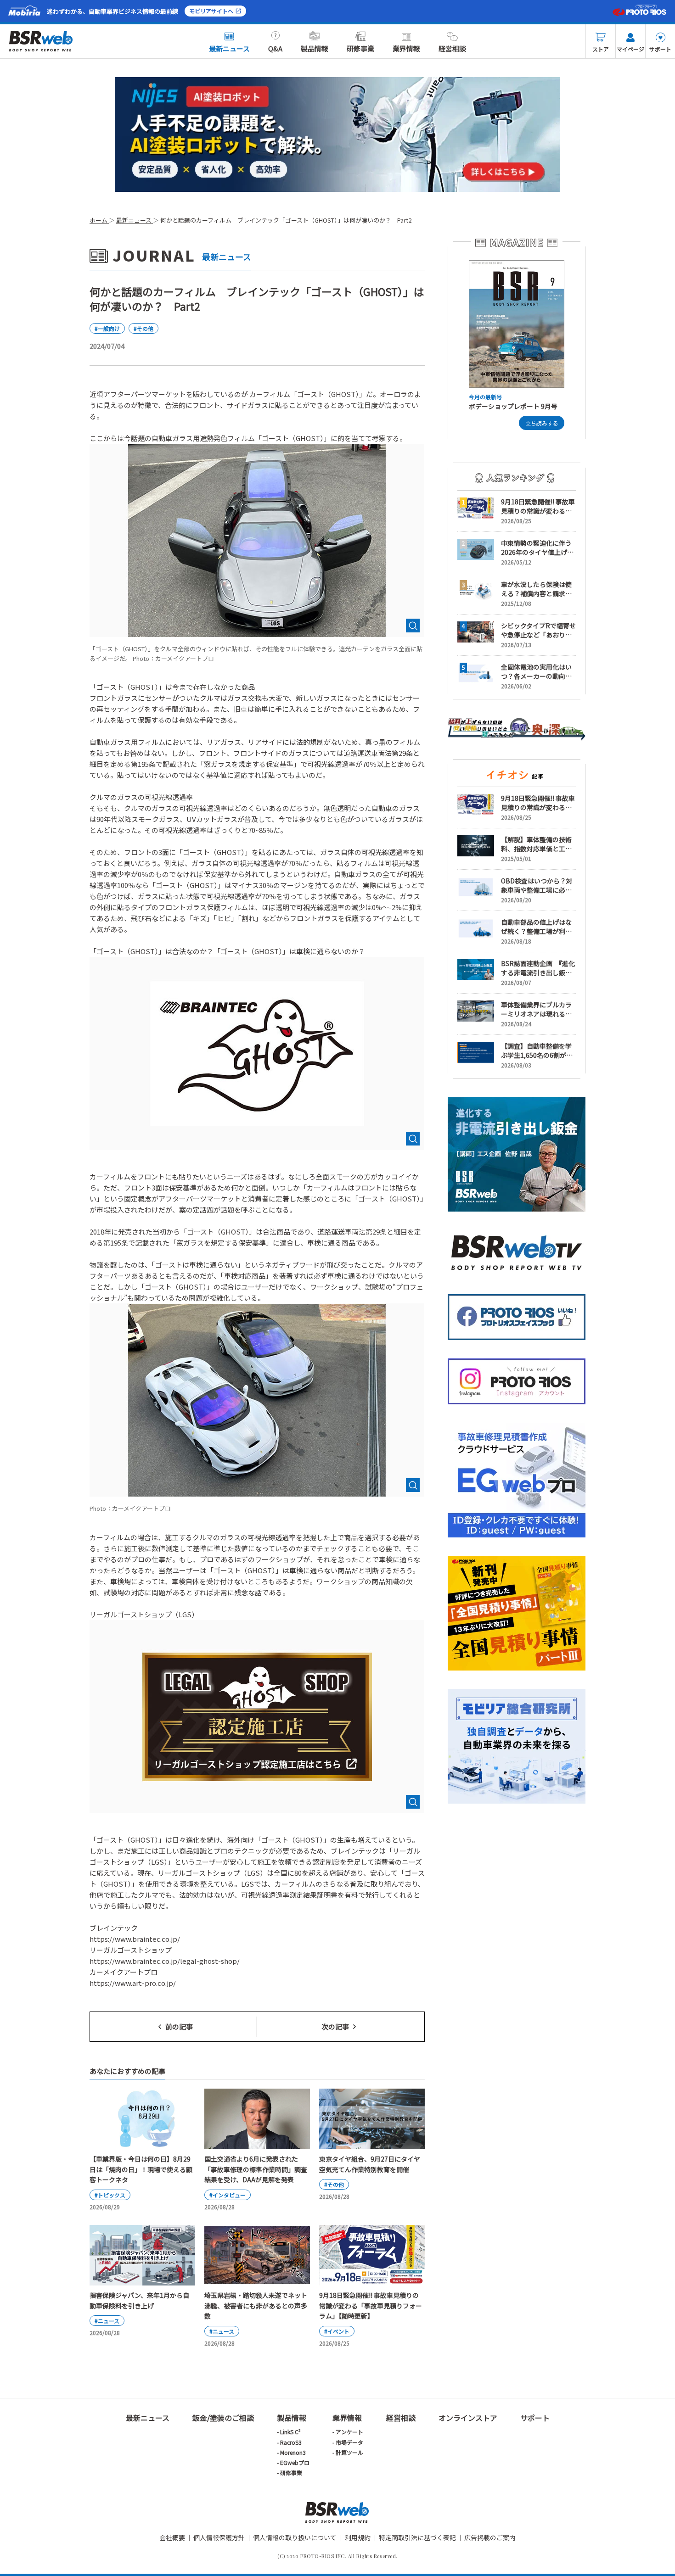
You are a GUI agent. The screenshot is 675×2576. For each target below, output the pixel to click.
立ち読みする (542, 423)
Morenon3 (293, 2452)
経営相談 (452, 48)
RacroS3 (291, 2442)
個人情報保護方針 (219, 2537)
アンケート (349, 2432)
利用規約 (358, 2537)
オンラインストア (468, 2418)
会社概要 (172, 2537)
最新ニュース (229, 48)
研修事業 (360, 48)
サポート (660, 49)
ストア (601, 49)
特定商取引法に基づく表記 (417, 2537)
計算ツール (349, 2452)
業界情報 (406, 48)
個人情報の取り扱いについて (295, 2537)
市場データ (349, 2442)
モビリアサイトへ (211, 11)
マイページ (630, 49)
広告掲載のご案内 (490, 2537)
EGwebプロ (295, 2462)
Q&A (275, 48)
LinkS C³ (290, 2432)
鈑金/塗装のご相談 (223, 2418)
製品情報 (315, 48)
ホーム (99, 220)
